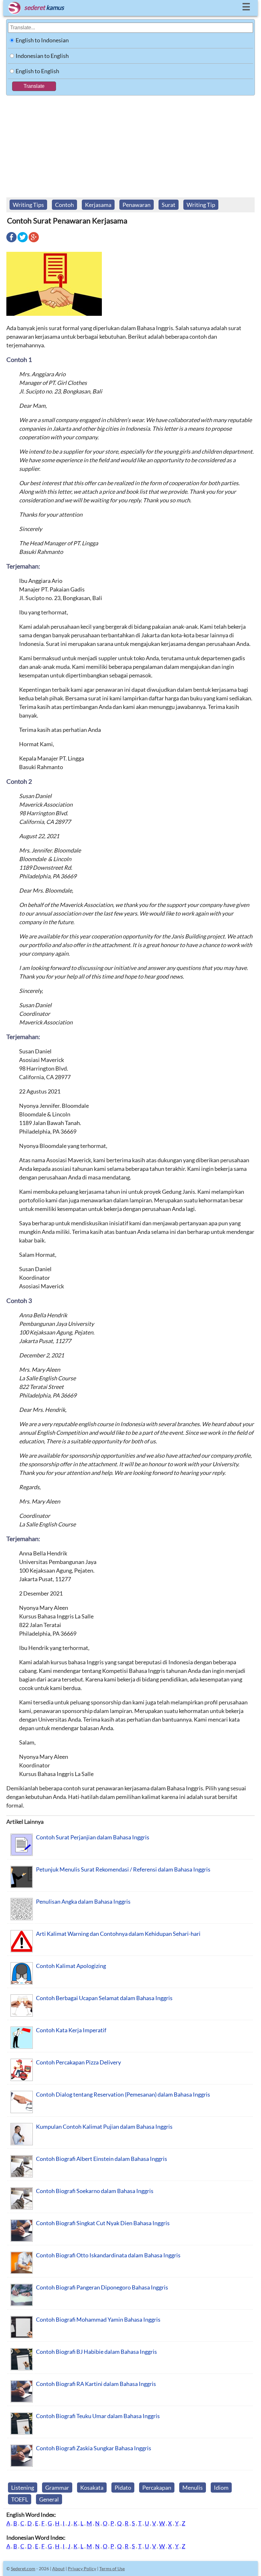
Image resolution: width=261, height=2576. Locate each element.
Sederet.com (23, 2569)
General (49, 2499)
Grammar (57, 2488)
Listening (23, 2488)
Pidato (123, 2488)
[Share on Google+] (34, 242)
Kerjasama (98, 205)
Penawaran (137, 205)
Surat (169, 205)
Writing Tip (201, 205)
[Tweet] (23, 242)
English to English (37, 71)
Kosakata (92, 2488)
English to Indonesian (42, 40)
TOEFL (20, 2499)
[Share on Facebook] (11, 242)
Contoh (64, 205)
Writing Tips (28, 205)
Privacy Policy (82, 2569)
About (58, 2569)
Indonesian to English (42, 56)
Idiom (221, 2488)
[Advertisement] (130, 143)
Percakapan (157, 2488)
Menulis (193, 2488)
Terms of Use (112, 2569)
